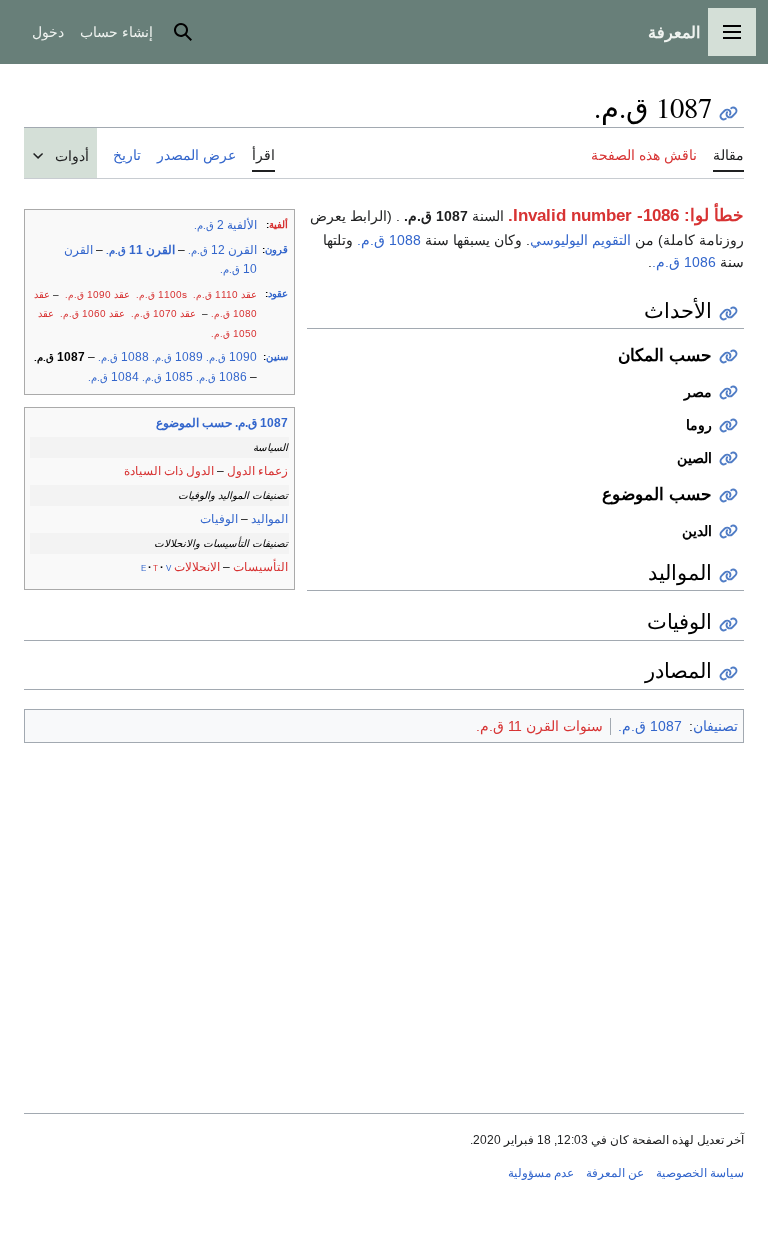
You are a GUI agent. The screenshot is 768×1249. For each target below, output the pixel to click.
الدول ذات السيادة (169, 471)
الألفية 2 (225, 225)
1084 (113, 377)
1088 (123, 357)
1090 (231, 357)
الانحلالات (197, 567)
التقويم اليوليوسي (580, 240)
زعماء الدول (257, 471)
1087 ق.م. (650, 726)
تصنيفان (715, 726)
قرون (276, 249)
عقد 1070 (163, 313)
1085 (167, 377)
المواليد (269, 519)
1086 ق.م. (684, 262)
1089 (177, 357)
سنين (277, 356)
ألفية (278, 224)
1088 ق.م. (389, 240)
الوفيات (219, 519)
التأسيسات (260, 567)
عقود (278, 293)
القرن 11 (140, 250)
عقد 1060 (92, 313)
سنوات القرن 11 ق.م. (539, 726)
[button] (732, 32)
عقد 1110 (225, 294)
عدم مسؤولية (541, 1173)
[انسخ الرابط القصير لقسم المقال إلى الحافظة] (728, 313)
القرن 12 (222, 250)
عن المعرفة (615, 1173)
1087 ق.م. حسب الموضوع (222, 423)
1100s (161, 294)
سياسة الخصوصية (700, 1173)
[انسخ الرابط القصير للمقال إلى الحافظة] (728, 113)
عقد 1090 (97, 294)
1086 (221, 377)
